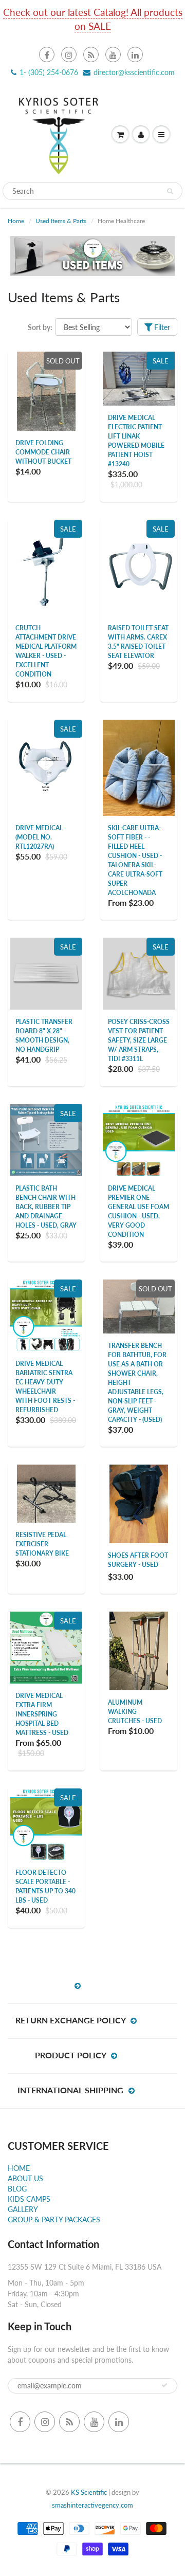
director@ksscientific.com (134, 72)
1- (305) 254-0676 (49, 72)
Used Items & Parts (61, 221)
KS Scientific (89, 2492)
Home (16, 221)
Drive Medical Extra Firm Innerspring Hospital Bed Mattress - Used (42, 1714)
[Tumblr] (91, 54)
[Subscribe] (164, 2385)
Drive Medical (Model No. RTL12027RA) (39, 837)
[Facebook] (47, 54)
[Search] (170, 191)
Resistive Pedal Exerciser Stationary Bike (42, 1544)
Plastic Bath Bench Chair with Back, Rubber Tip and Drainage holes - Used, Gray (46, 1207)
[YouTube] (113, 54)
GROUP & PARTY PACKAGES (54, 2219)
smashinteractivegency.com (92, 2505)
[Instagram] (69, 54)
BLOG (17, 2189)
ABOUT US (25, 2178)
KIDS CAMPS (29, 2199)
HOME (19, 2168)
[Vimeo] (135, 54)
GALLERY (23, 2209)
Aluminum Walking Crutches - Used (135, 1712)
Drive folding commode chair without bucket (43, 452)
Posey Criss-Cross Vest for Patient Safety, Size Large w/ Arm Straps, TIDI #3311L (139, 1040)
